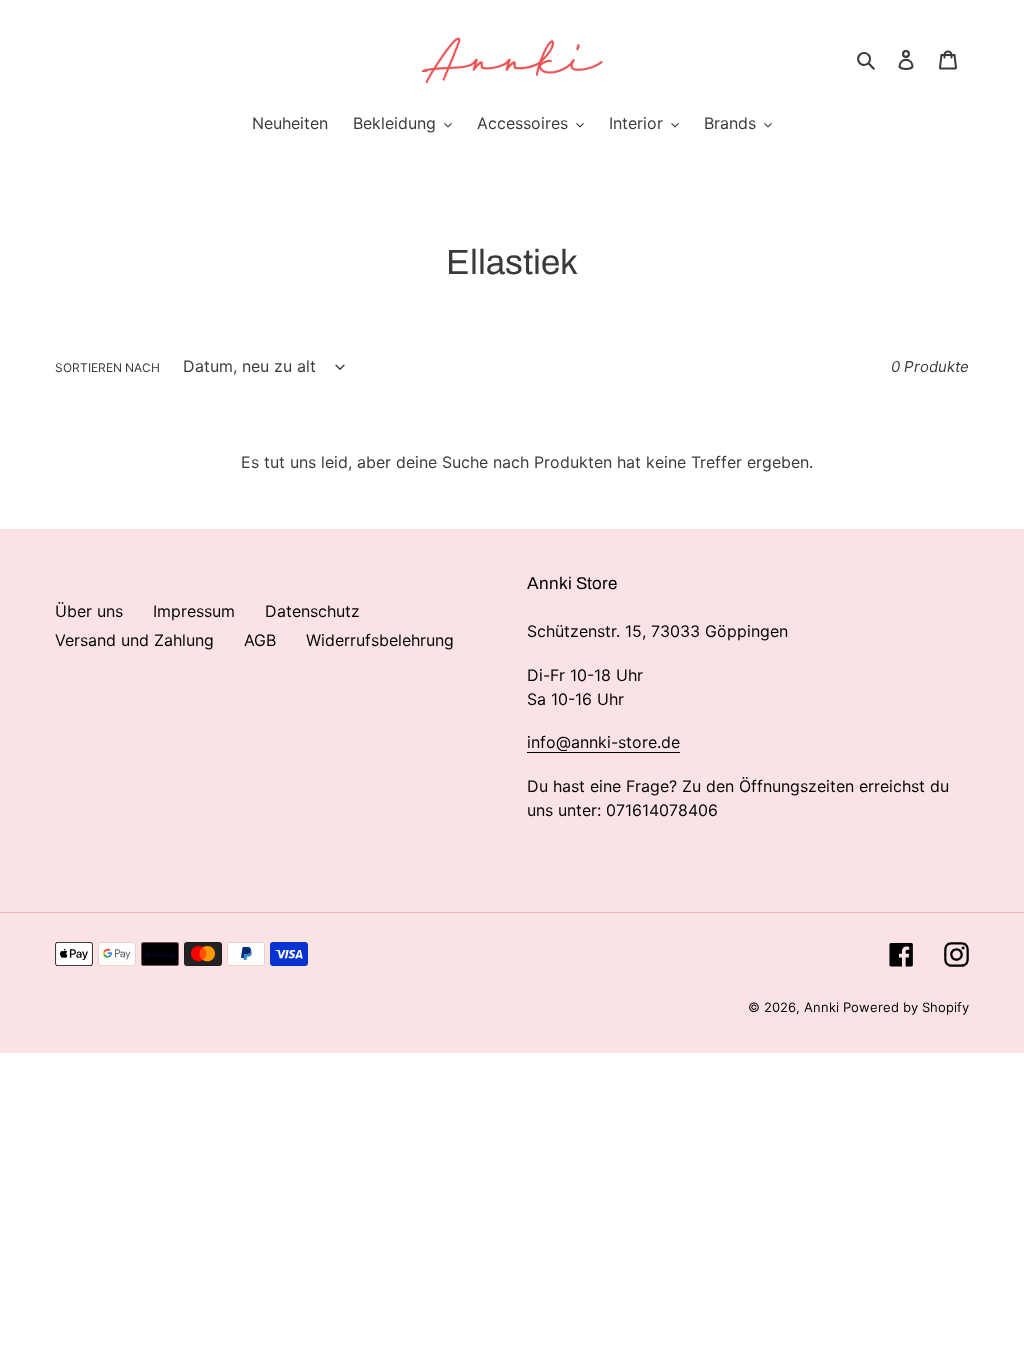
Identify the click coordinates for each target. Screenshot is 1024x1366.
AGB (260, 640)
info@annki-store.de (603, 742)
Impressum (194, 611)
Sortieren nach (107, 367)
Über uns (89, 611)
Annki (823, 1007)
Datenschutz (312, 611)
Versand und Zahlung (134, 640)
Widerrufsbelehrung (380, 640)
